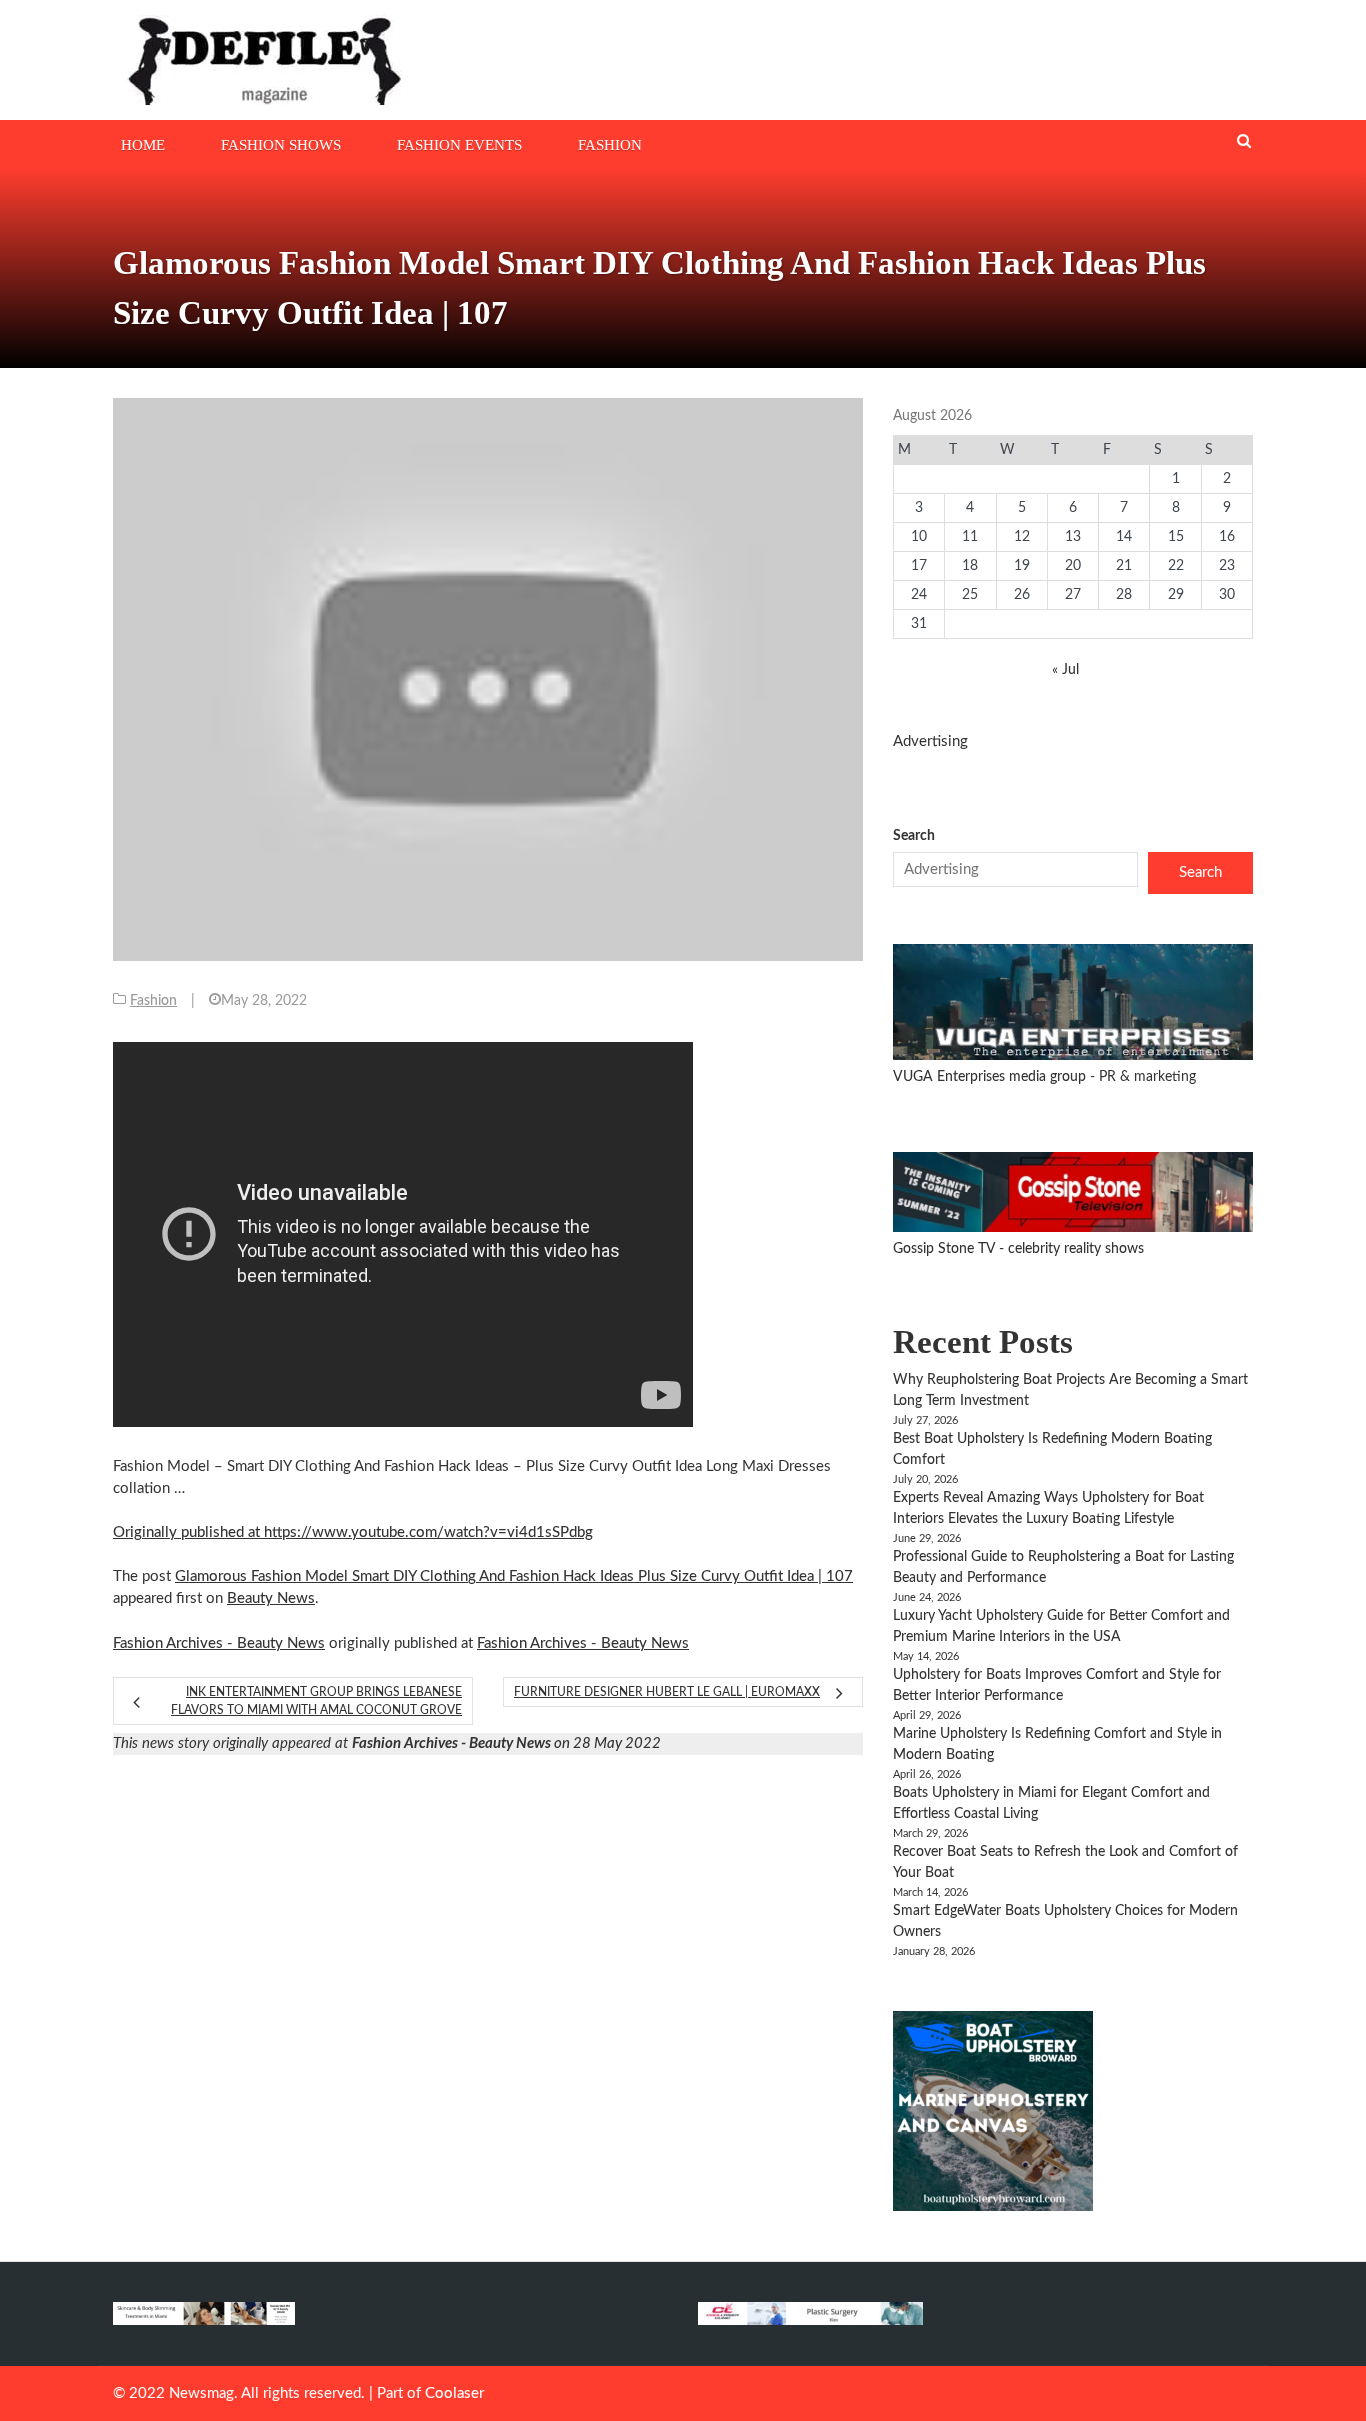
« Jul (1065, 670)
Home (143, 145)
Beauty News (271, 1598)
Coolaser (454, 2393)
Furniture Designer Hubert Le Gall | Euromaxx (667, 1692)
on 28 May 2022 (506, 1743)
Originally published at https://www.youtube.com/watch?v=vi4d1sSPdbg (353, 1532)
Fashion (610, 145)
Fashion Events (459, 145)
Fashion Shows (281, 145)
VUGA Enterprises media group (991, 1077)
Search (914, 836)
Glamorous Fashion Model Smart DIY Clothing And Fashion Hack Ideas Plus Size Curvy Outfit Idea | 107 (514, 1576)
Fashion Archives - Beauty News (219, 1643)
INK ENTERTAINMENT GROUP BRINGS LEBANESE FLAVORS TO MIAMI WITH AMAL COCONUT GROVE (316, 1701)
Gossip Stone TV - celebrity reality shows (1018, 1249)
